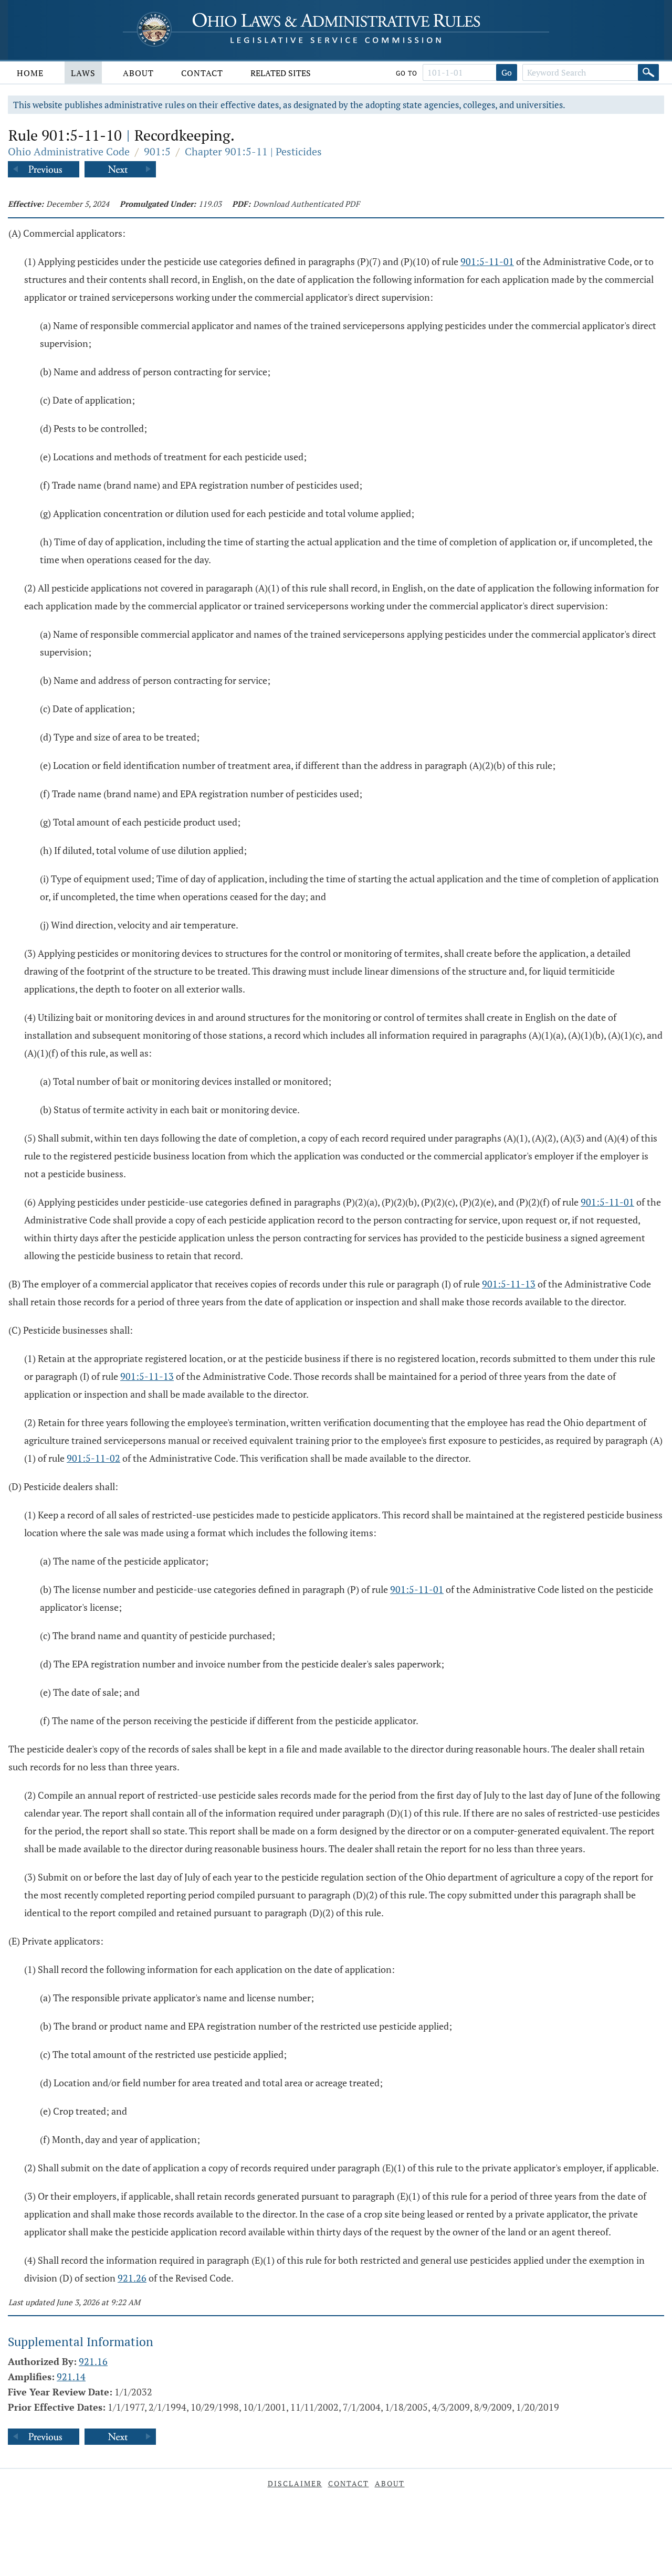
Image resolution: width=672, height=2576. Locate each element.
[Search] (648, 72)
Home (30, 73)
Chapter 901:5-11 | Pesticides (253, 151)
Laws (83, 73)
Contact (202, 73)
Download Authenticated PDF (306, 204)
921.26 (132, 2278)
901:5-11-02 (93, 1458)
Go (507, 72)
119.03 (210, 204)
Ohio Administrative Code (69, 151)
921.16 (93, 2361)
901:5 (157, 151)
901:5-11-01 (487, 261)
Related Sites (281, 73)
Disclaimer (295, 2483)
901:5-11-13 (509, 1284)
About (138, 73)
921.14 (71, 2377)
